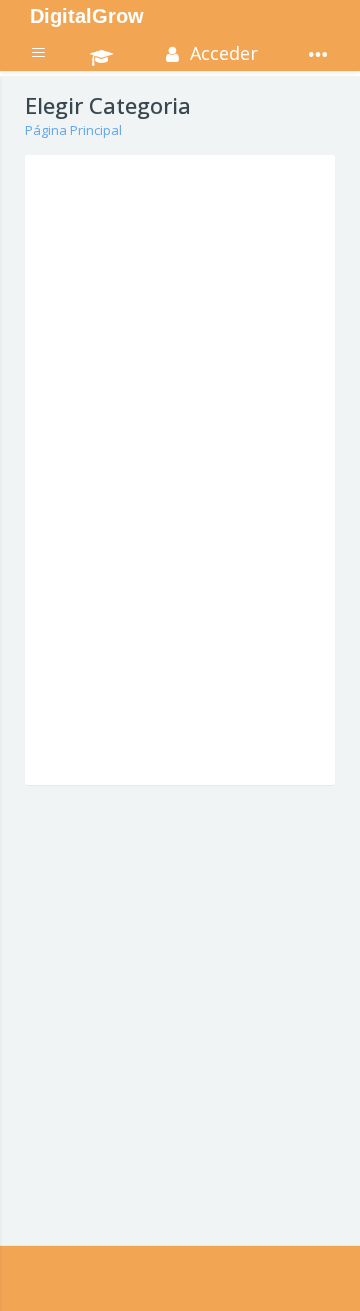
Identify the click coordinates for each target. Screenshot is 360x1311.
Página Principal (73, 130)
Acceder (221, 53)
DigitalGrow (87, 16)
